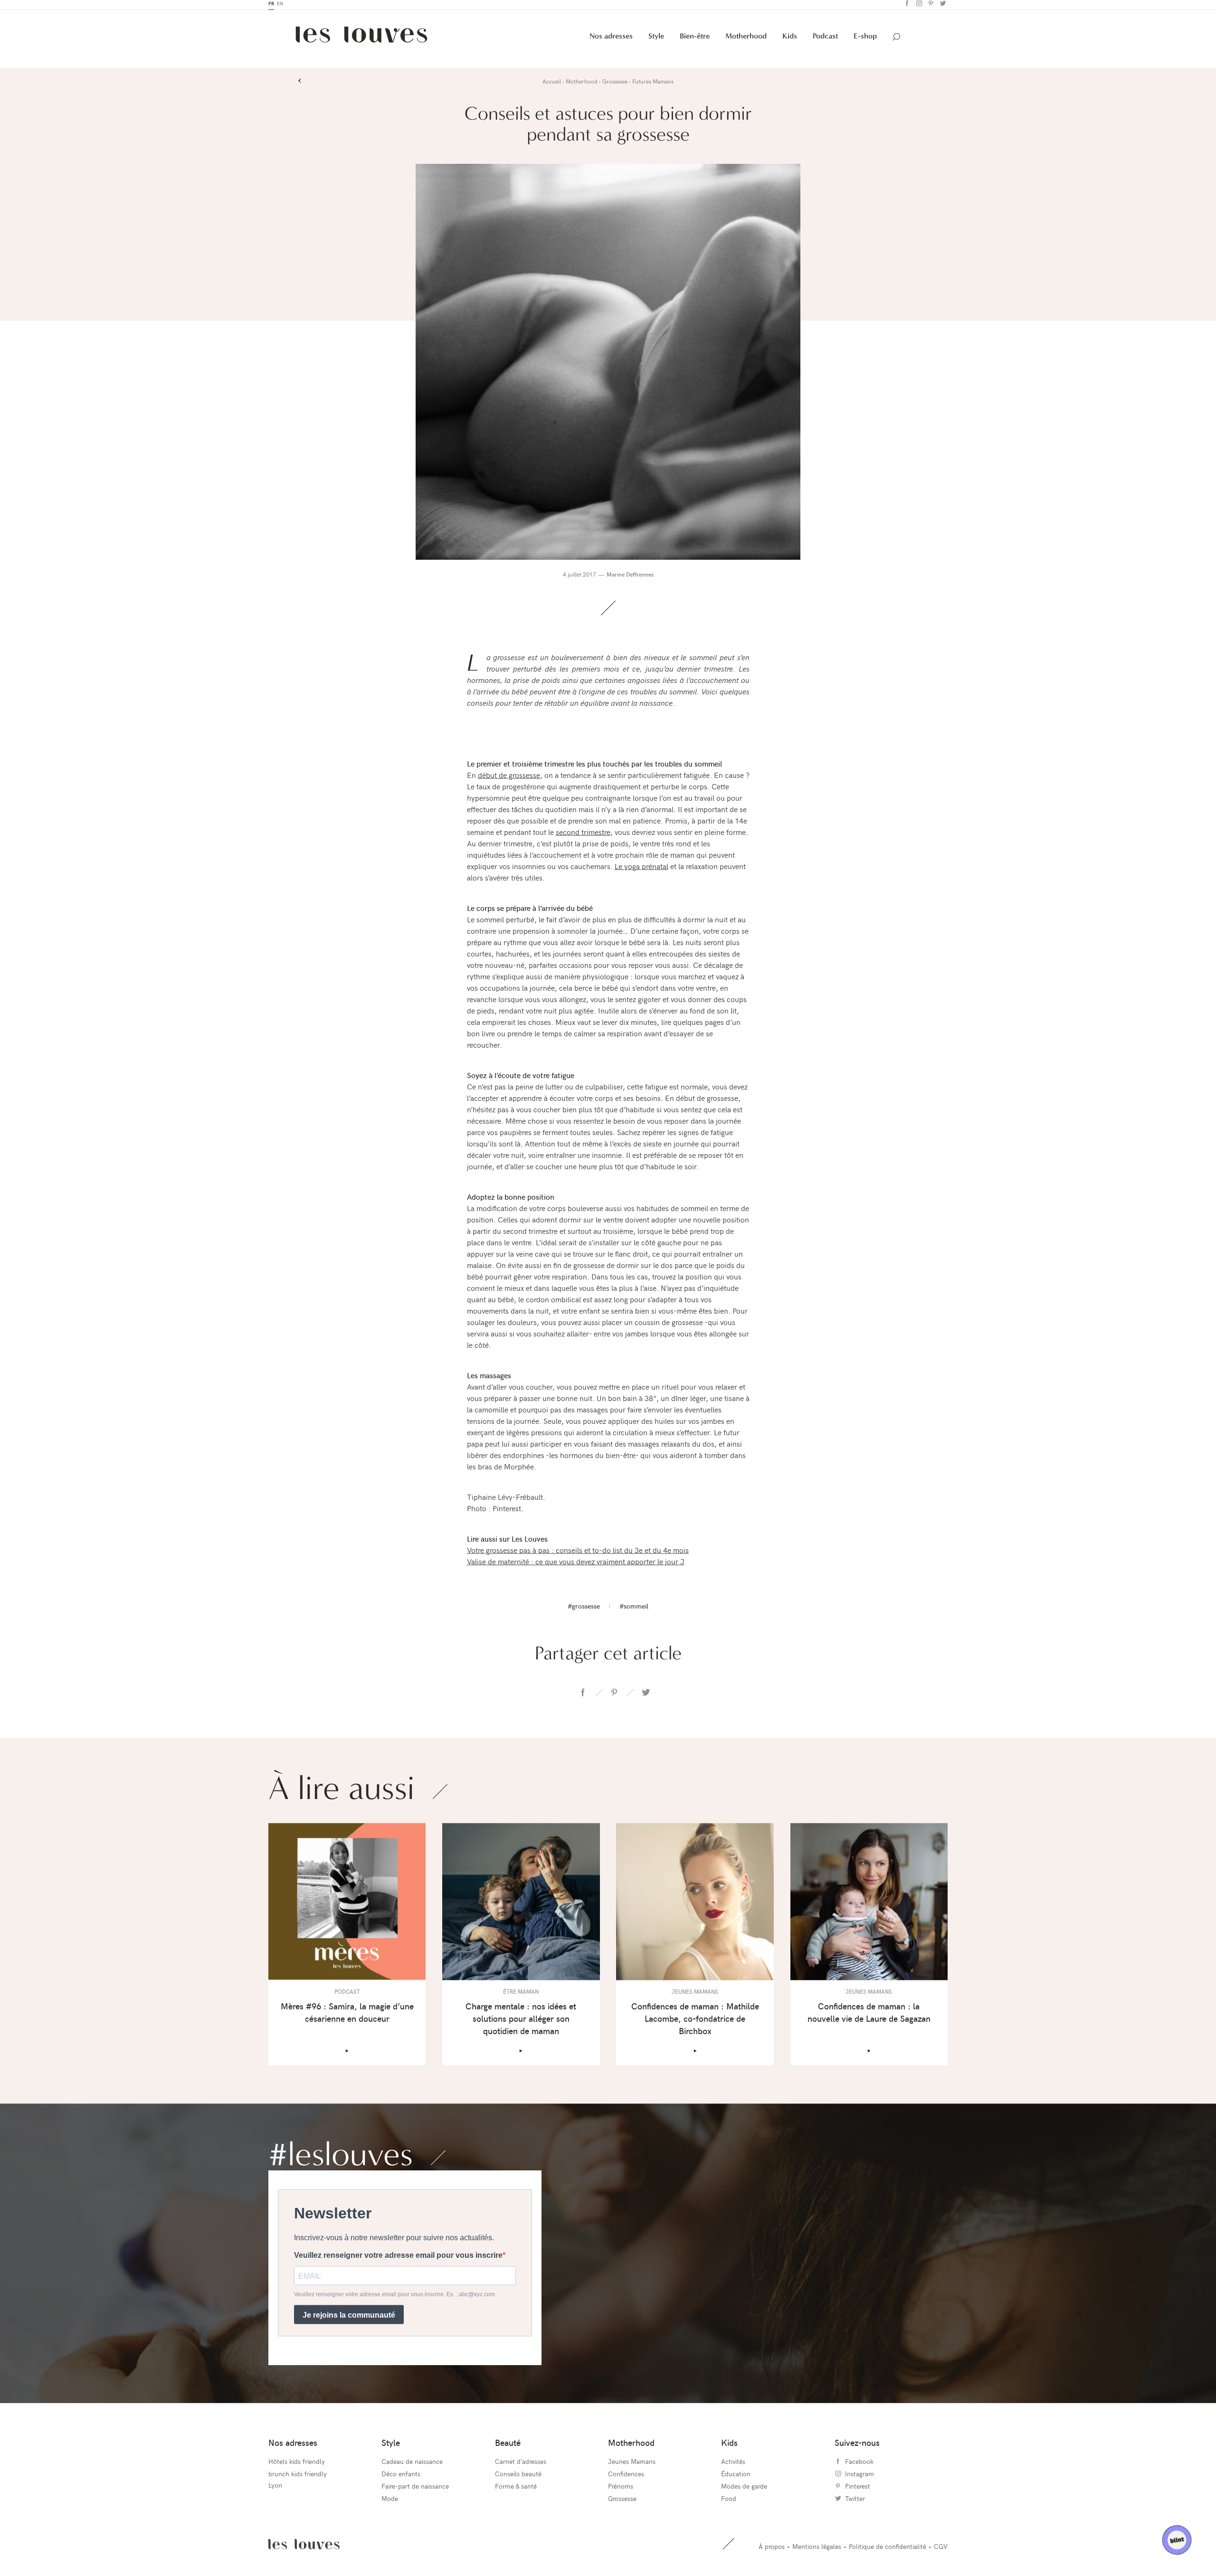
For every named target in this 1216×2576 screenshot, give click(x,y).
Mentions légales (817, 2550)
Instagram (918, 7)
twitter (646, 1696)
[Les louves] (361, 41)
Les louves (304, 2548)
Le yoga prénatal (641, 869)
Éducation (736, 2477)
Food (729, 2502)
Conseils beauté (518, 2477)
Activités (733, 2465)
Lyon (275, 2488)
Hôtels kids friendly (297, 2465)
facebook (583, 1696)
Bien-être (695, 39)
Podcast (825, 39)
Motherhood (746, 39)
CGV (941, 2550)
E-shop (865, 39)
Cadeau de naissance (412, 2465)
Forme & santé (516, 2489)
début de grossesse (509, 778)
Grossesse (622, 2502)
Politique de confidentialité (888, 2550)
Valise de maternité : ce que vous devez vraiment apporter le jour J (576, 1564)
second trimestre (583, 835)
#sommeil (634, 1609)
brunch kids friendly (298, 2477)
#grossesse (584, 1609)
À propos (772, 2550)
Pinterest (930, 7)
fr (271, 7)
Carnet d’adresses (521, 2465)
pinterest (614, 1696)
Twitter (942, 7)
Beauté (508, 2446)
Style (656, 39)
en (280, 7)
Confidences (626, 2477)
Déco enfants (401, 2477)
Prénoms (621, 2489)
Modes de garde (744, 2489)
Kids (790, 39)
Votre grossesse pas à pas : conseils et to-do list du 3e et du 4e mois (578, 1553)
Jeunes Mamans (632, 2465)
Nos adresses (611, 39)
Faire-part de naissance (415, 2489)
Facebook (906, 7)
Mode (390, 2502)
